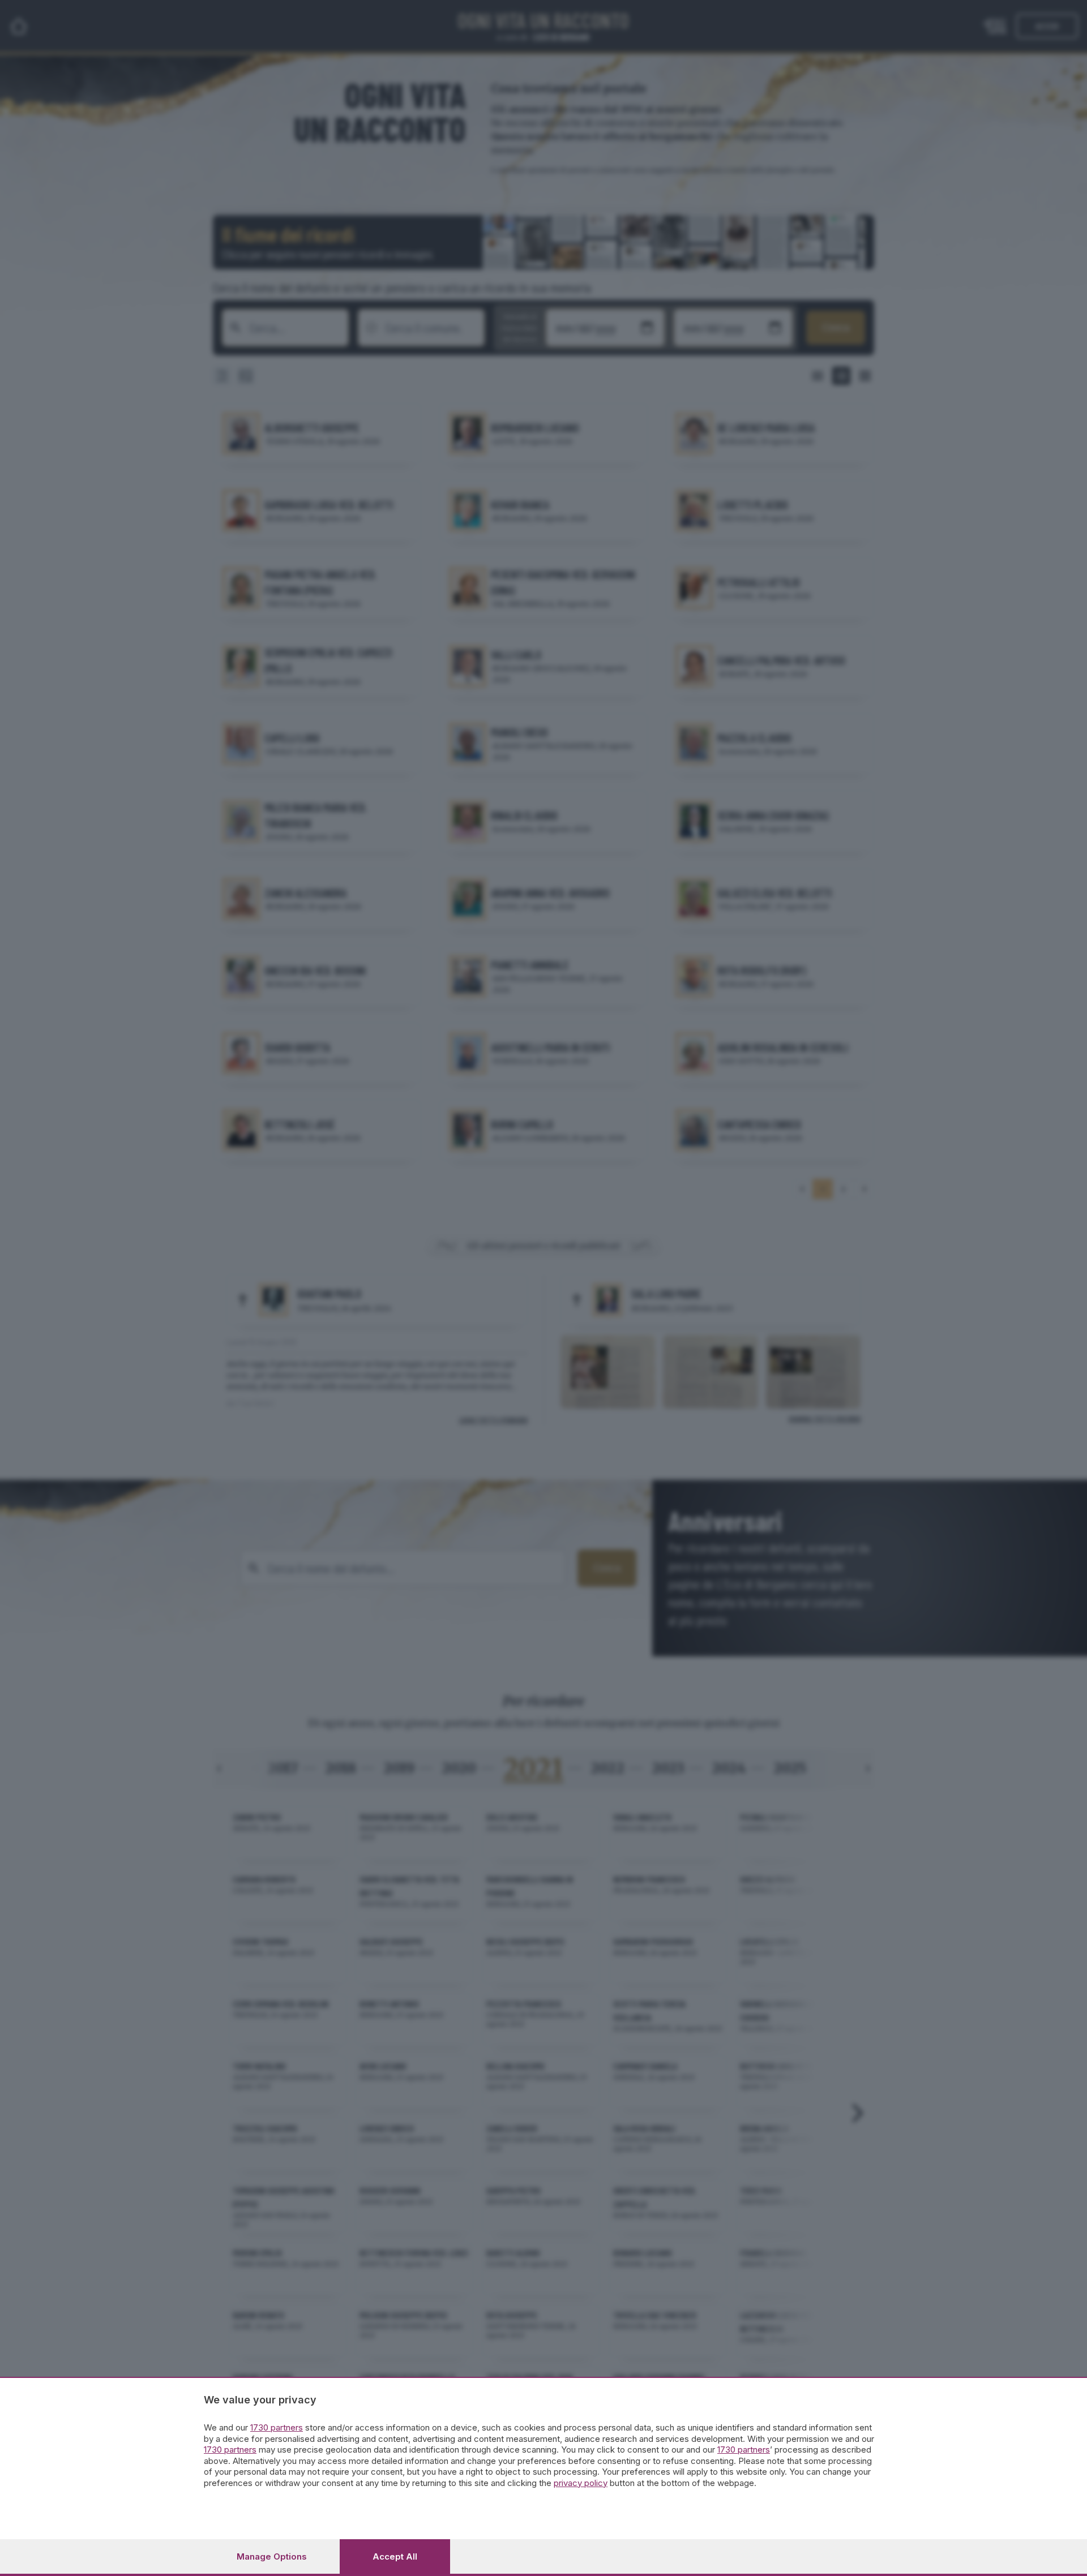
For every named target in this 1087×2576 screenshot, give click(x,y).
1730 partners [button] (277, 2427)
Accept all (395, 2556)
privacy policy (581, 2483)
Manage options (272, 2556)
